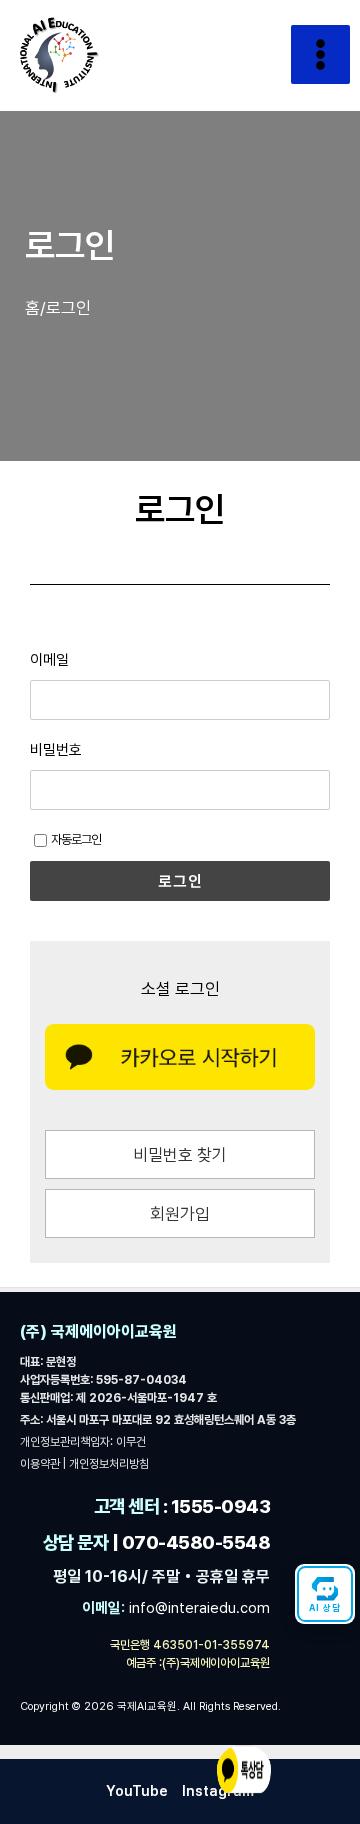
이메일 (49, 660)
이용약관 (41, 1464)
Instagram (218, 1791)
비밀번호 (56, 750)
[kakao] (180, 1057)
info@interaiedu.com (197, 1608)
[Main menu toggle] (320, 54)
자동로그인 (76, 839)
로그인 (180, 880)
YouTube (137, 1791)
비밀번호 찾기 (180, 1155)
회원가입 (180, 1214)
